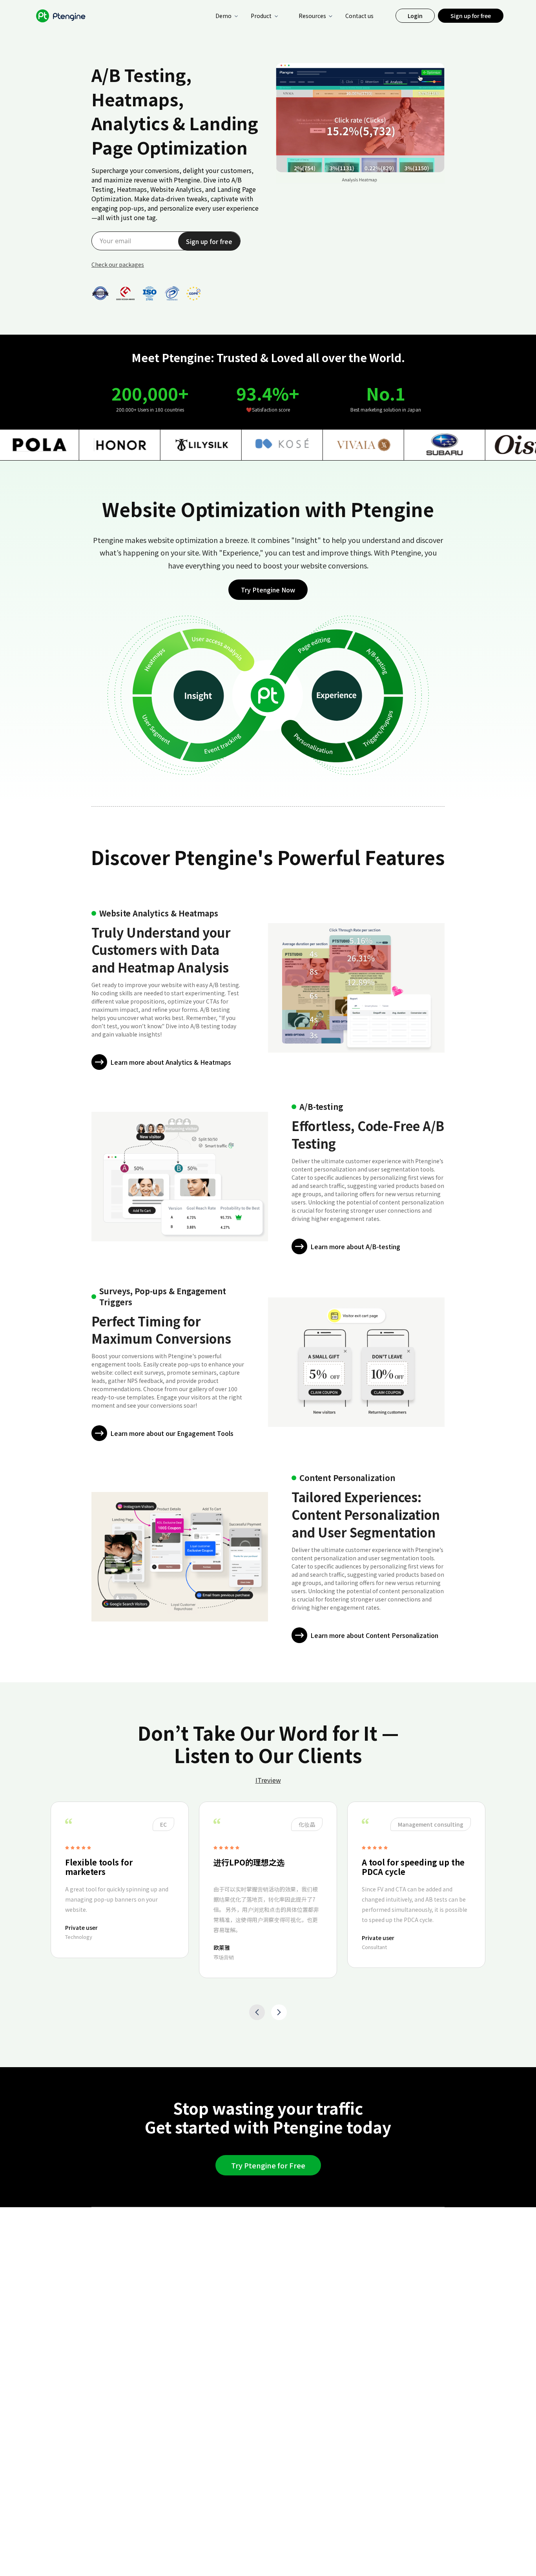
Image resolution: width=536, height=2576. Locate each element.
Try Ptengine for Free (268, 2165)
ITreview (268, 1780)
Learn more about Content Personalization (374, 1635)
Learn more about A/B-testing (355, 1246)
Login (415, 16)
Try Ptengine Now (268, 590)
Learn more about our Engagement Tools (172, 1433)
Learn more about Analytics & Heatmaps (171, 1062)
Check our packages (118, 264)
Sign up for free (471, 16)
